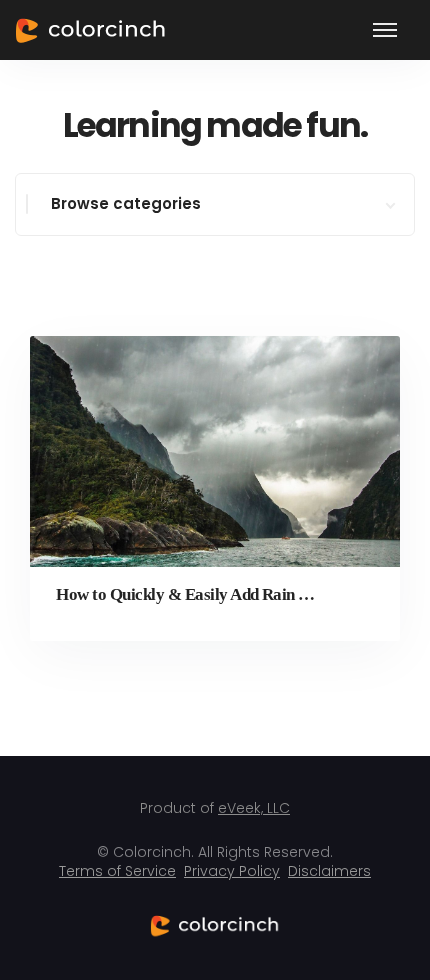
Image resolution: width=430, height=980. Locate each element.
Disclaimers (329, 871)
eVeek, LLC (254, 808)
